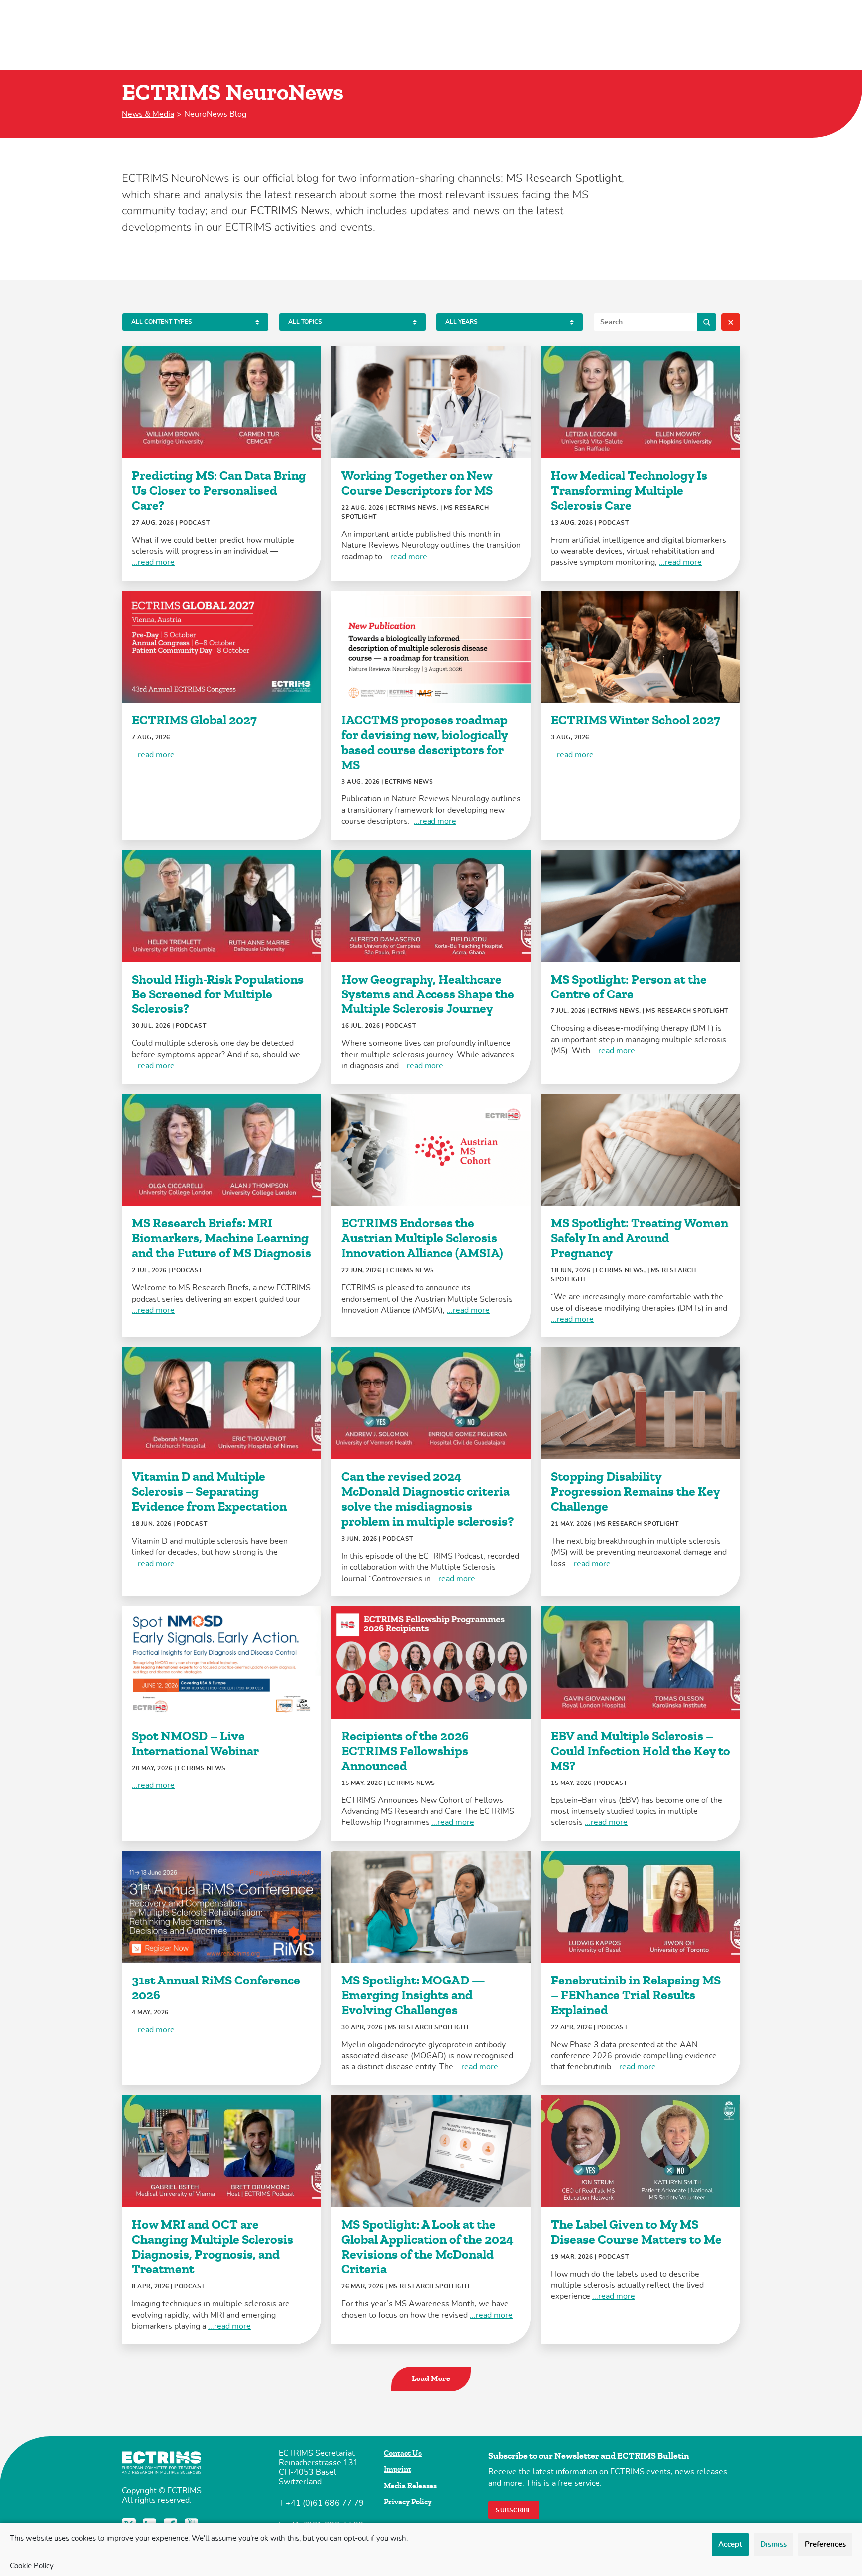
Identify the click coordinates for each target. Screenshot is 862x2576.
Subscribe (514, 2510)
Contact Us (403, 2453)
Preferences (825, 2544)
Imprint (397, 2469)
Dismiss (773, 2544)
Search (707, 322)
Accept (730, 2544)
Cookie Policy (32, 2566)
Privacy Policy (408, 2502)
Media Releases (410, 2486)
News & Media (148, 114)
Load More (431, 2378)
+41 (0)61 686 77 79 (325, 2503)
